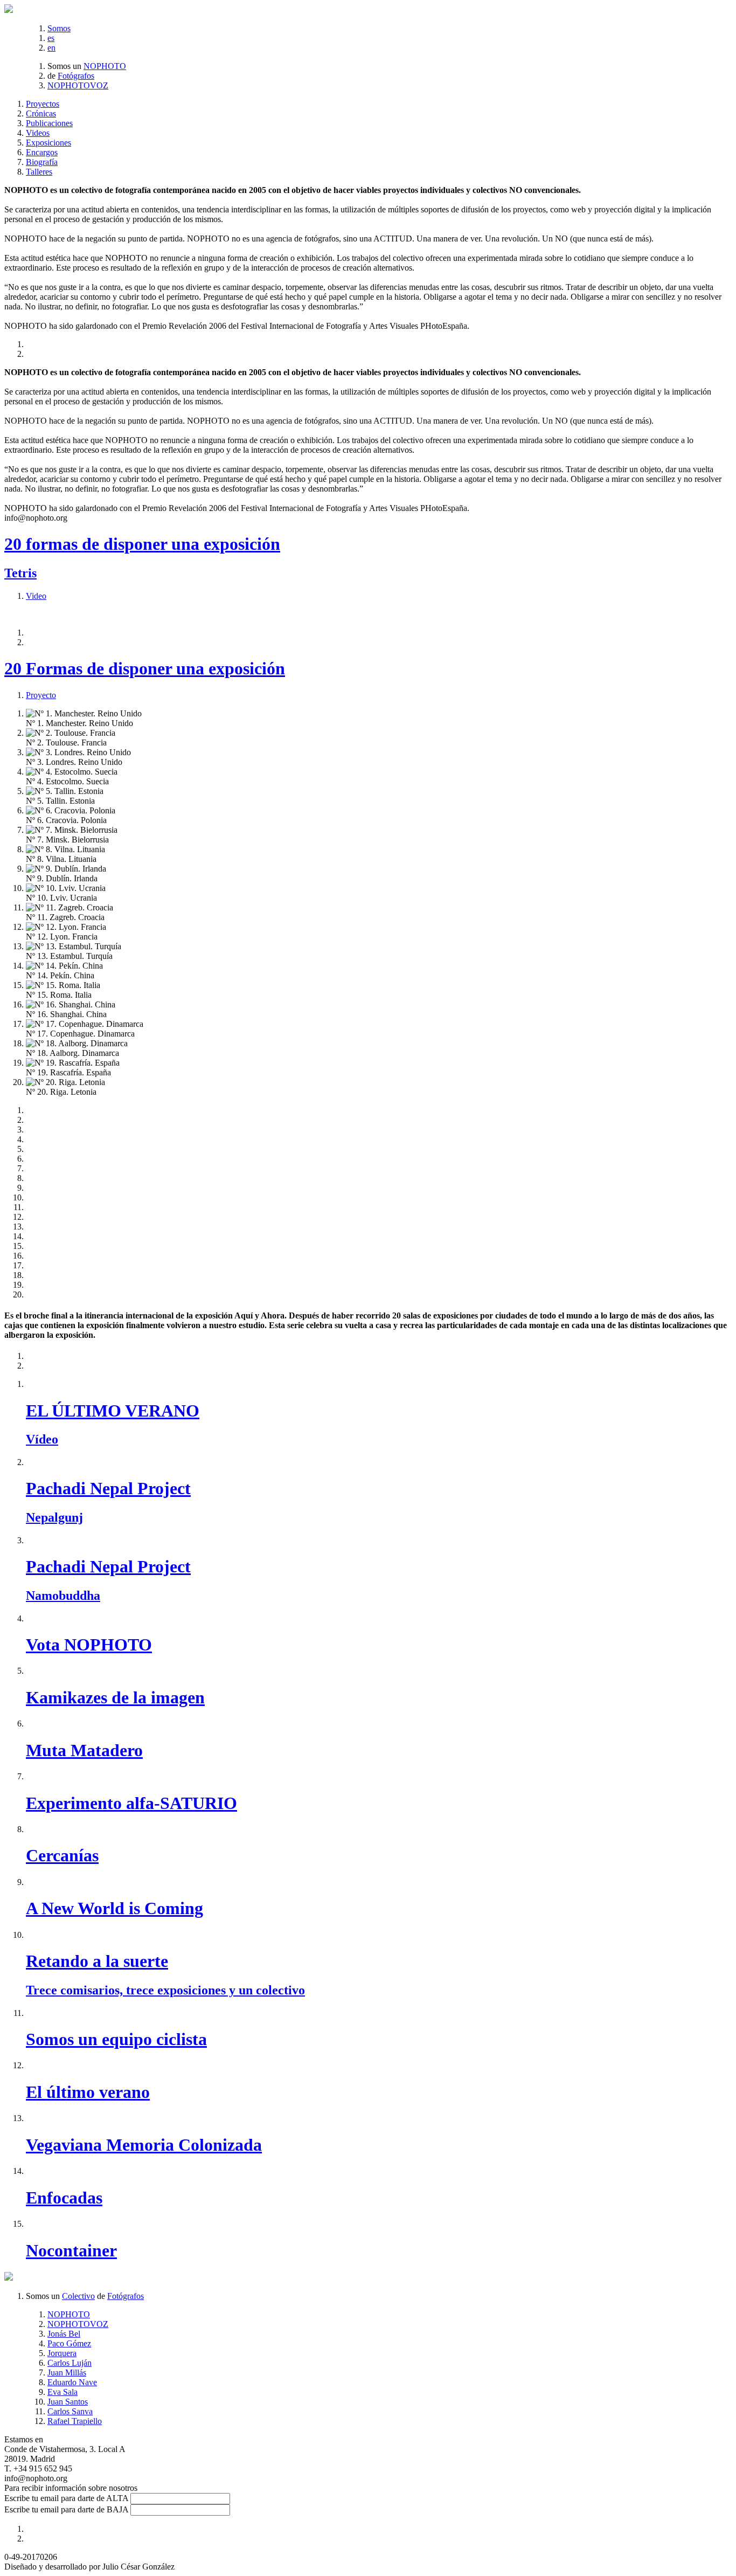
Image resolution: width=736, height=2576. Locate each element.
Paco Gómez (69, 2343)
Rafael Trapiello (75, 2421)
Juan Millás (67, 2373)
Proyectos (43, 104)
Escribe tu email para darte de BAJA (66, 2509)
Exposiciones (48, 143)
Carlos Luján (70, 2363)
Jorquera (62, 2353)
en (51, 48)
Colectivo (78, 2296)
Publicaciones (49, 123)
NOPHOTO (105, 66)
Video (36, 596)
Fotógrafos (76, 76)
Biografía (42, 162)
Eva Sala (63, 2392)
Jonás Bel (64, 2334)
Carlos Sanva (70, 2411)
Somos (59, 28)
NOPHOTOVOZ (78, 85)
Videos (38, 133)
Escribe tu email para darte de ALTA (66, 2498)
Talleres (39, 172)
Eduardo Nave (72, 2382)
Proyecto (41, 695)
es (51, 38)
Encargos (42, 152)
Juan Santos (68, 2402)
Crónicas (41, 113)
